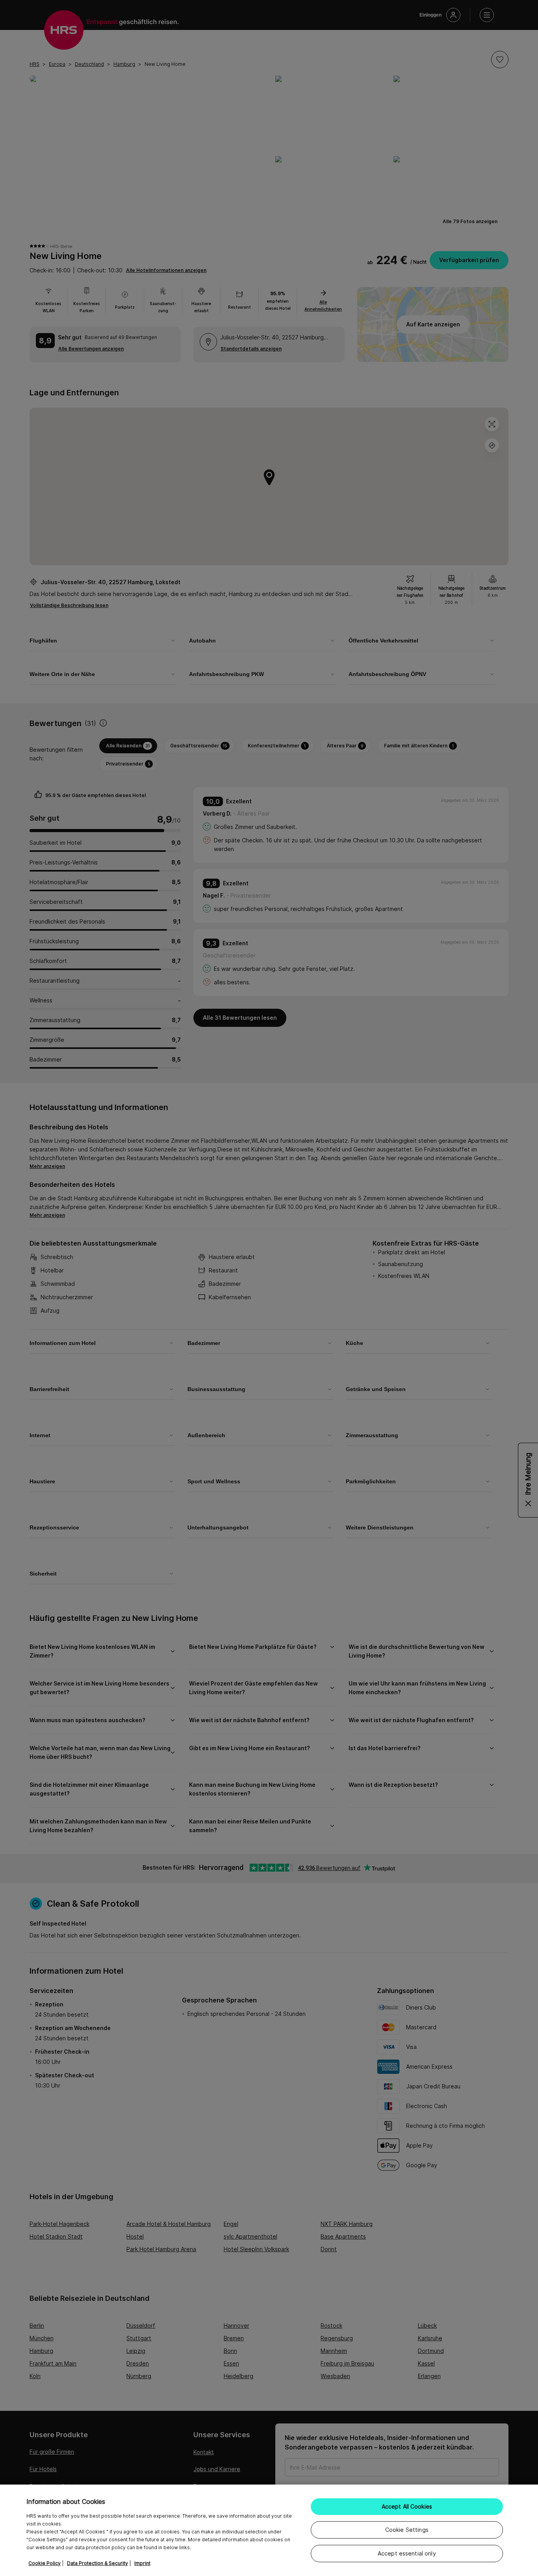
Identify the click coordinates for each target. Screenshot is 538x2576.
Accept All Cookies (407, 2506)
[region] (269, 2530)
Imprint (142, 2563)
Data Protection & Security (97, 2563)
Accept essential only (407, 2553)
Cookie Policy (45, 2563)
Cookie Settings (407, 2530)
